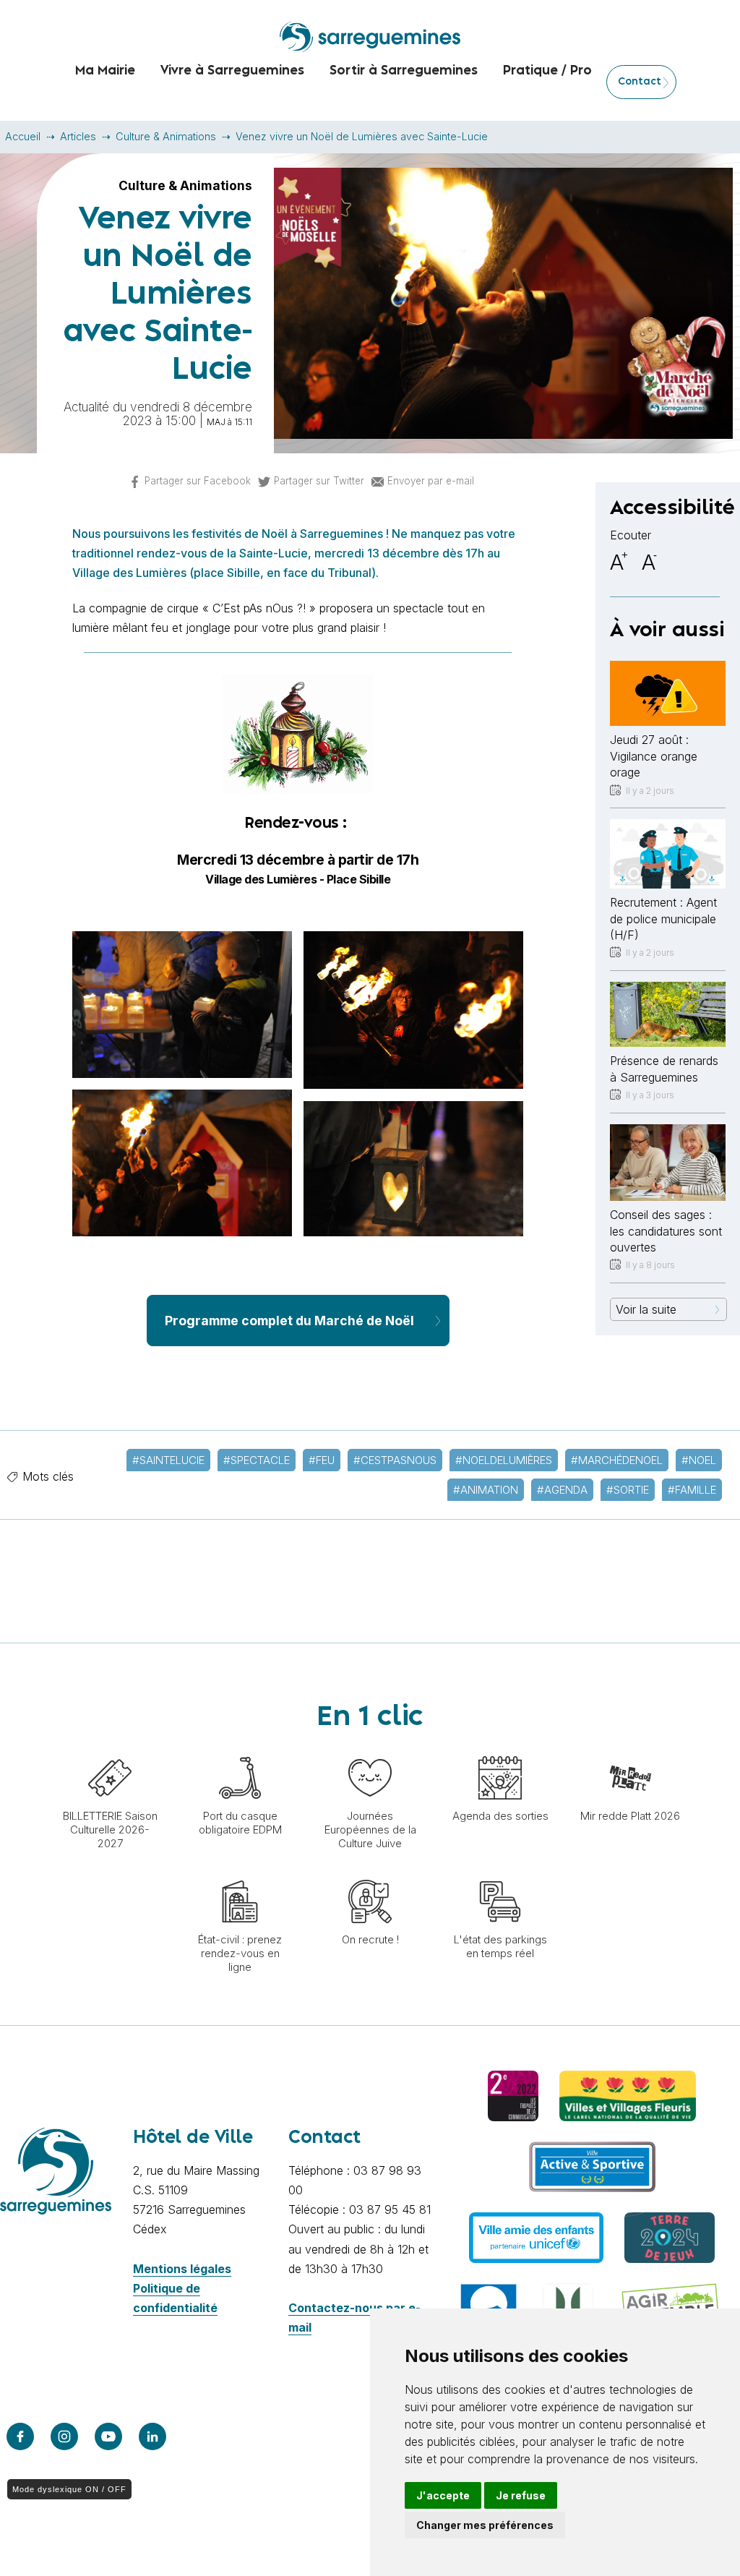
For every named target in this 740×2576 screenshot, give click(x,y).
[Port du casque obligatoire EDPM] (240, 1749)
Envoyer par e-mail (431, 481)
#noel (699, 1460)
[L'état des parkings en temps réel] (500, 1873)
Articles (78, 136)
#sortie (628, 1490)
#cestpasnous (395, 1460)
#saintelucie (168, 1460)
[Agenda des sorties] (500, 1749)
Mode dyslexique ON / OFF (69, 2489)
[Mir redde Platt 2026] (630, 1749)
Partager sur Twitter (319, 481)
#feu (322, 1460)
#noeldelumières (504, 1460)
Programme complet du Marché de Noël (289, 1321)
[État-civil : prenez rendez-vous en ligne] (240, 1873)
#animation (486, 1490)
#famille (692, 1490)
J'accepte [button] (443, 2495)
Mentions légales (182, 2269)
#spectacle (257, 1460)
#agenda (562, 1490)
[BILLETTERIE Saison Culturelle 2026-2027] (110, 1749)
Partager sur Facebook (198, 481)
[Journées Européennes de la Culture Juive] (370, 1749)
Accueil (23, 136)
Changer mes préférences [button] (485, 2525)
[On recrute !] (370, 1873)
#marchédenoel (617, 1460)
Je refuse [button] (521, 2495)
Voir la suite (646, 1309)
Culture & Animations (166, 136)
